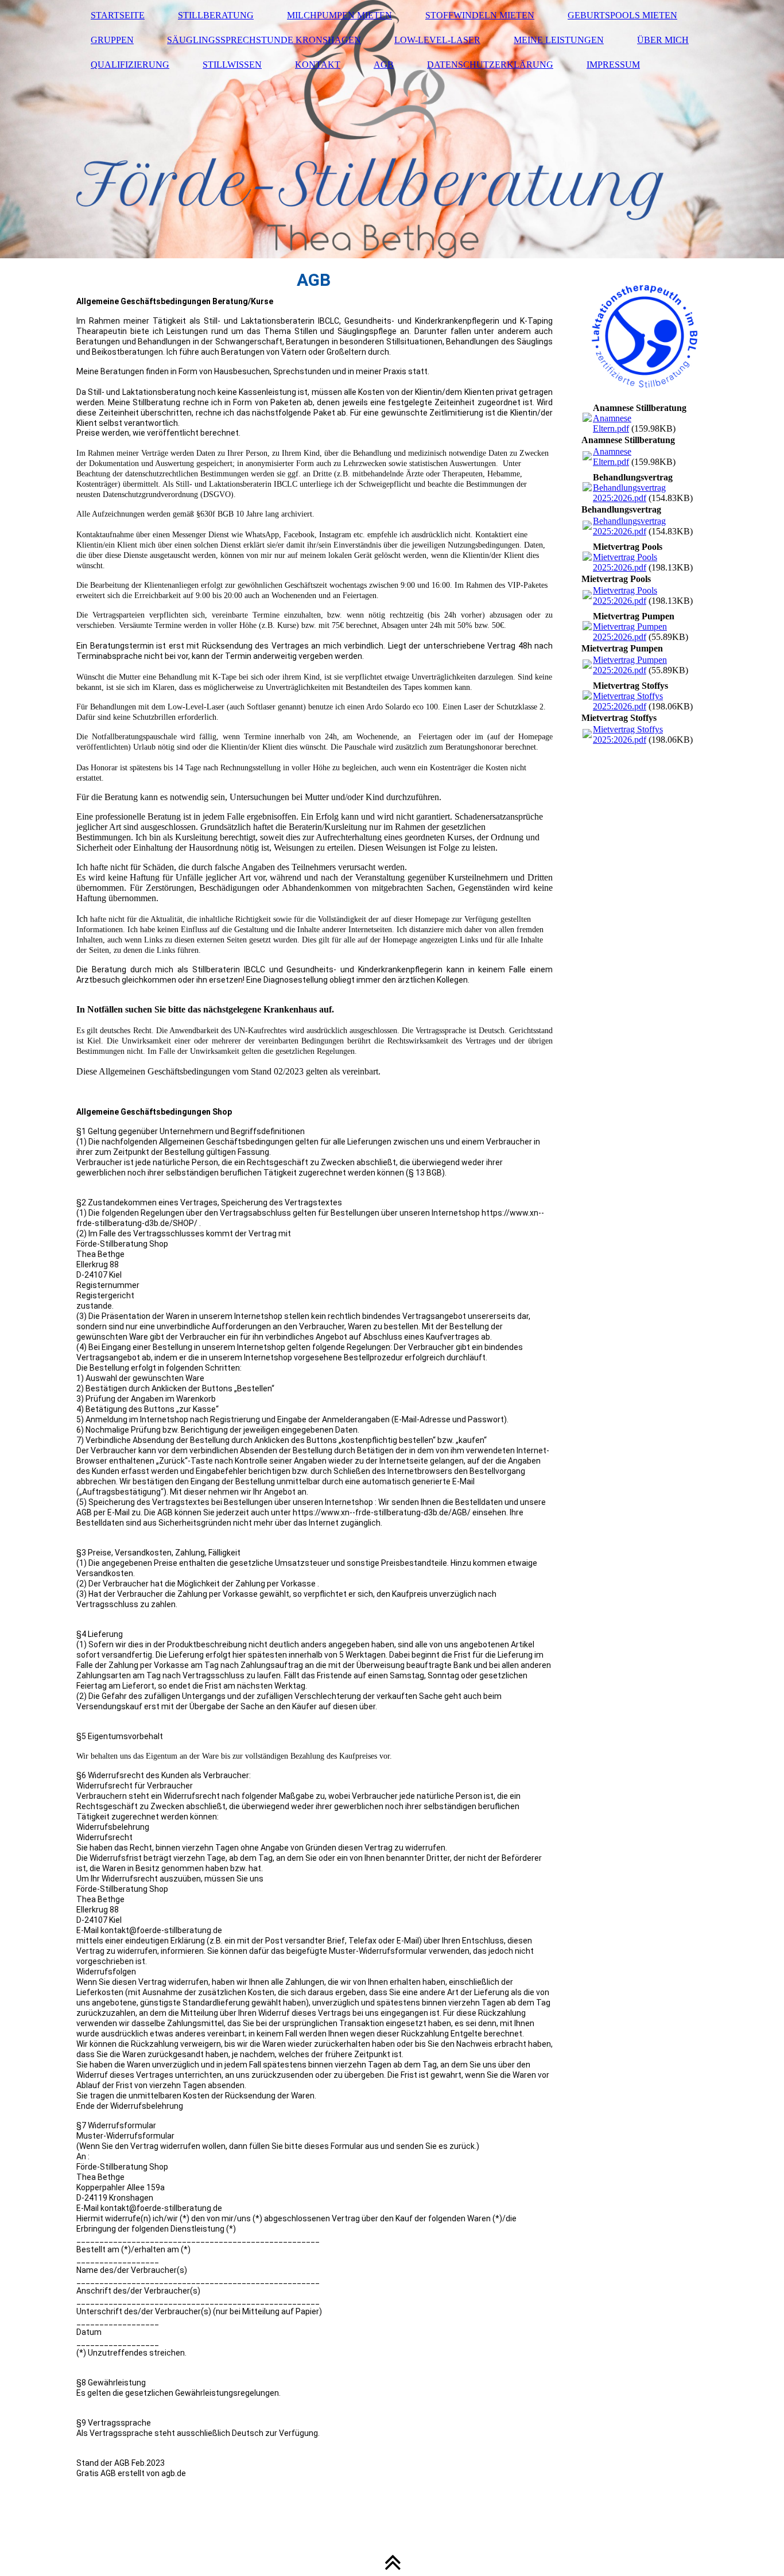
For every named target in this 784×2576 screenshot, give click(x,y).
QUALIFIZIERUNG (130, 65)
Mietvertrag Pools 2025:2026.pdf (625, 562)
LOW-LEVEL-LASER (437, 40)
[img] (392, 129)
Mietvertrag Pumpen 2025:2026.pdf (630, 632)
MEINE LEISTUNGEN (559, 40)
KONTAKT (318, 65)
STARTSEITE (118, 15)
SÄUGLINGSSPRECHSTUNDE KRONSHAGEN (264, 40)
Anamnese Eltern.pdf (612, 423)
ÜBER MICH (663, 40)
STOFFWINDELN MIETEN (480, 15)
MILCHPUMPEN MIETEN (339, 15)
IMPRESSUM (613, 65)
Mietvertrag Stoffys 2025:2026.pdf (628, 701)
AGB (384, 65)
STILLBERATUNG (216, 15)
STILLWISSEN (232, 65)
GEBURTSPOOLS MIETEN (622, 15)
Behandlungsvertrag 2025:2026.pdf (629, 493)
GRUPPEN (112, 40)
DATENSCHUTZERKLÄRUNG (490, 65)
